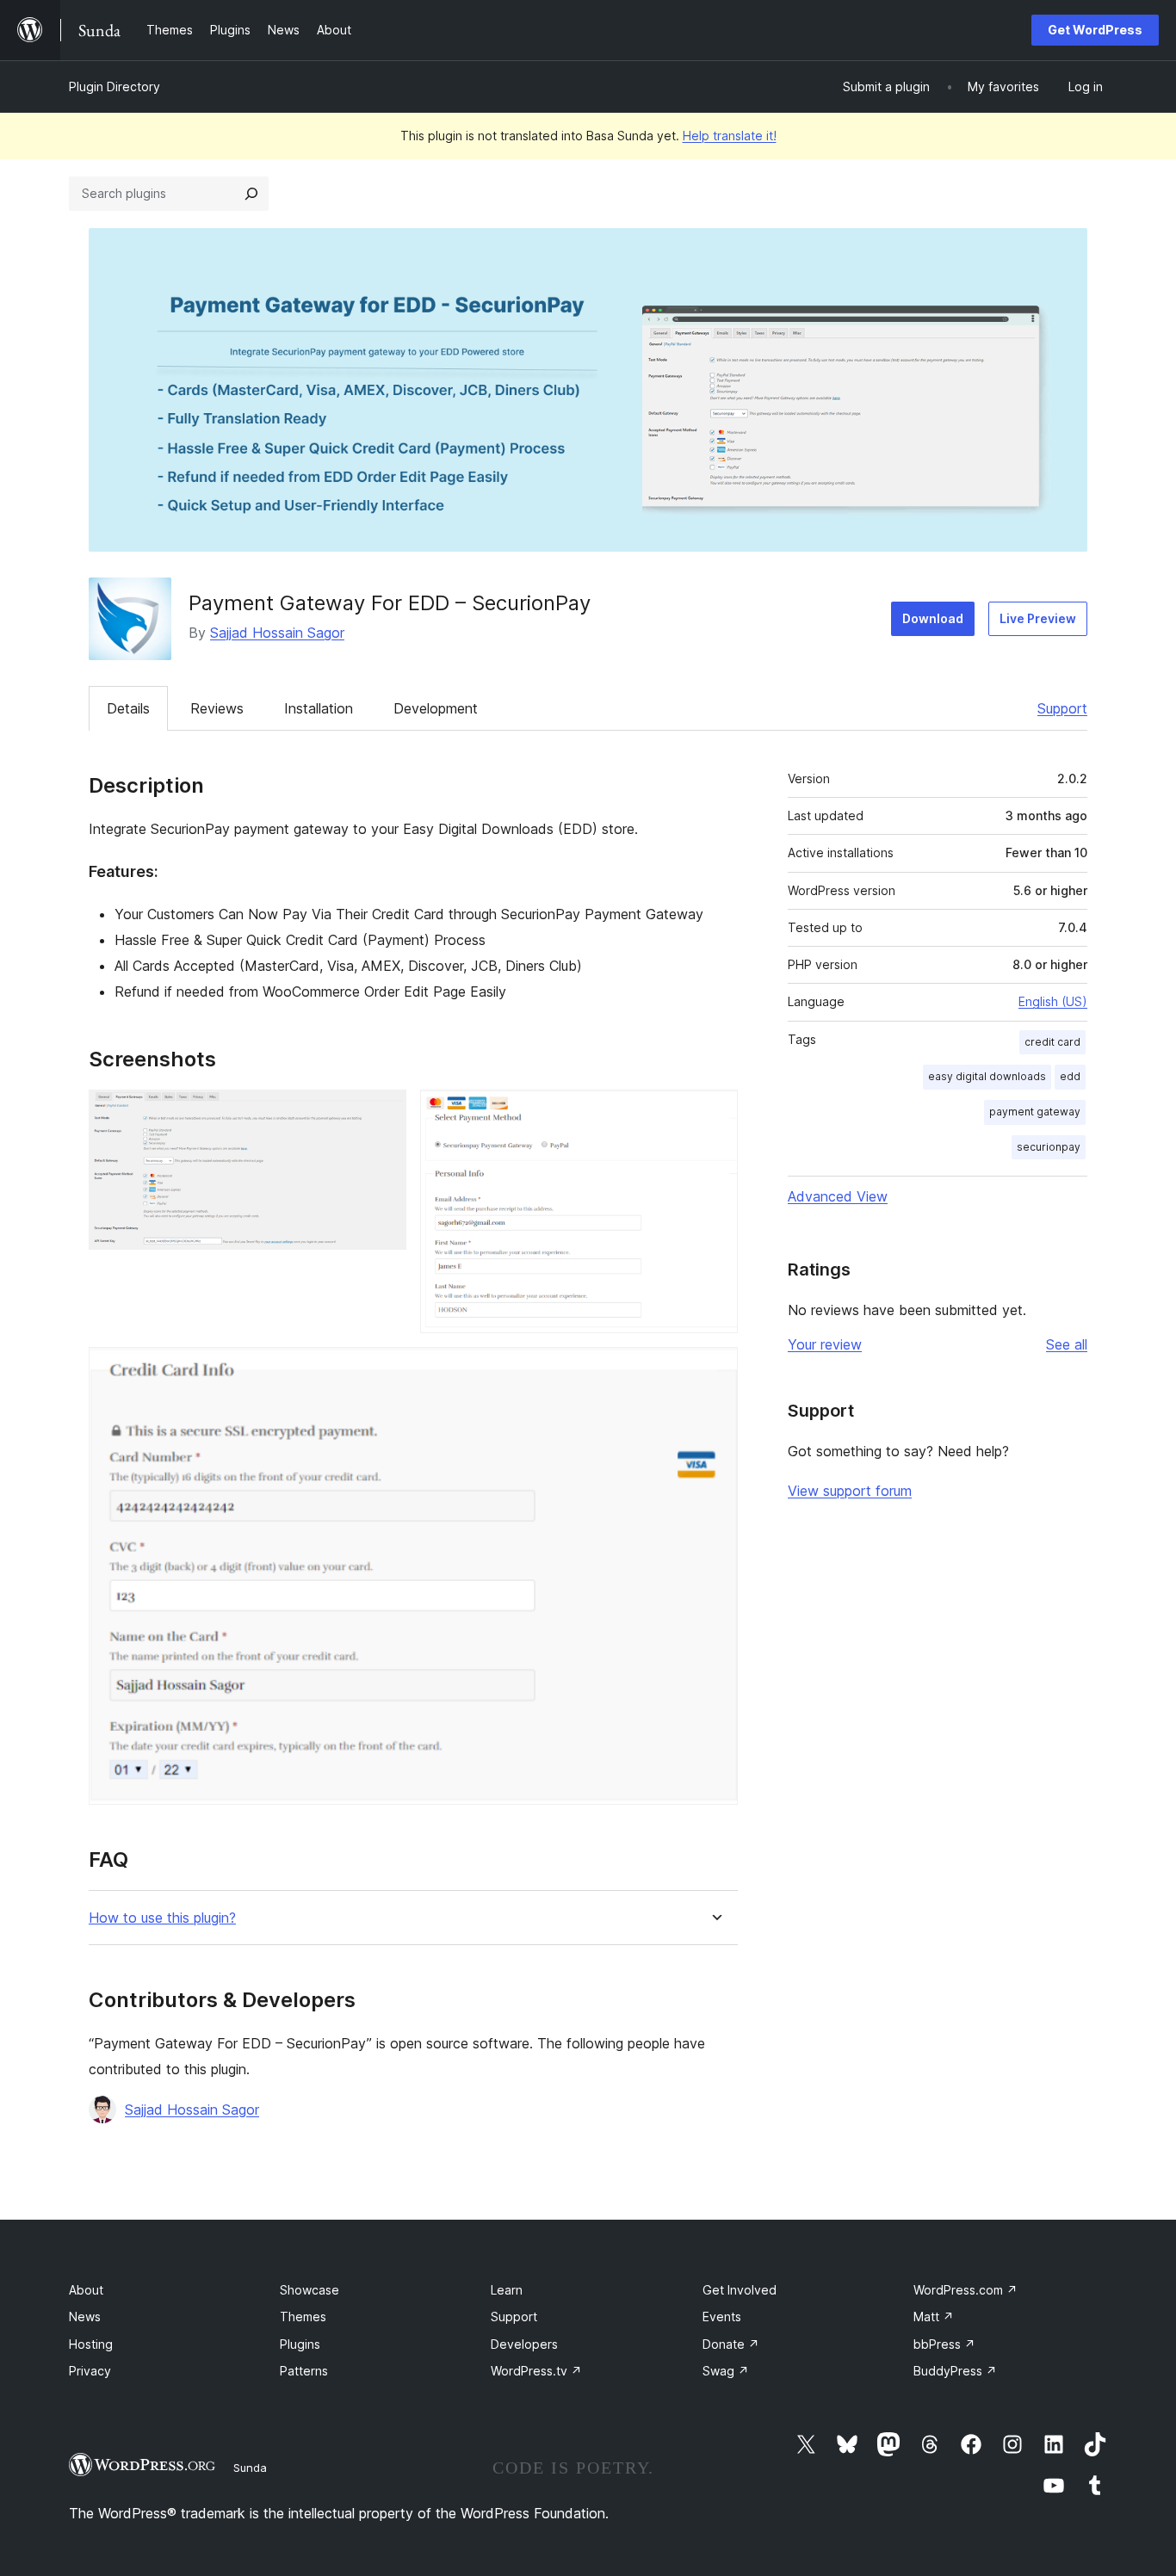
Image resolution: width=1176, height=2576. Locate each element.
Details (128, 708)
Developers (524, 2344)
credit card (1052, 1042)
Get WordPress (1095, 30)
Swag (726, 2371)
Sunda (250, 2468)
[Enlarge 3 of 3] (715, 1370)
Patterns (304, 2371)
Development (436, 708)
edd (1070, 1076)
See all (1067, 1344)
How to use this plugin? (162, 1918)
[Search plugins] (251, 194)
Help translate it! (730, 136)
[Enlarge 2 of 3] (715, 1113)
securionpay (1049, 1147)
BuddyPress (955, 2371)
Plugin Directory (115, 86)
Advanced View (838, 1196)
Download (933, 618)
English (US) (1053, 1001)
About (86, 2290)
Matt (934, 2317)
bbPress (944, 2344)
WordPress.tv (536, 2371)
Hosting (91, 2344)
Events (722, 2317)
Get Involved (740, 2290)
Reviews (217, 708)
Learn (507, 2290)
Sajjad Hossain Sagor (277, 633)
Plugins (300, 2344)
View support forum (850, 1491)
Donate (731, 2344)
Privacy (90, 2371)
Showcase (309, 2290)
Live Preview (1038, 618)
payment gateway (1035, 1112)
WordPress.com (966, 2290)
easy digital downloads (987, 1076)
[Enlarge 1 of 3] (383, 1113)
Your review (825, 1344)
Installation (319, 708)
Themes (303, 2317)
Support (1062, 708)
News (85, 2317)
